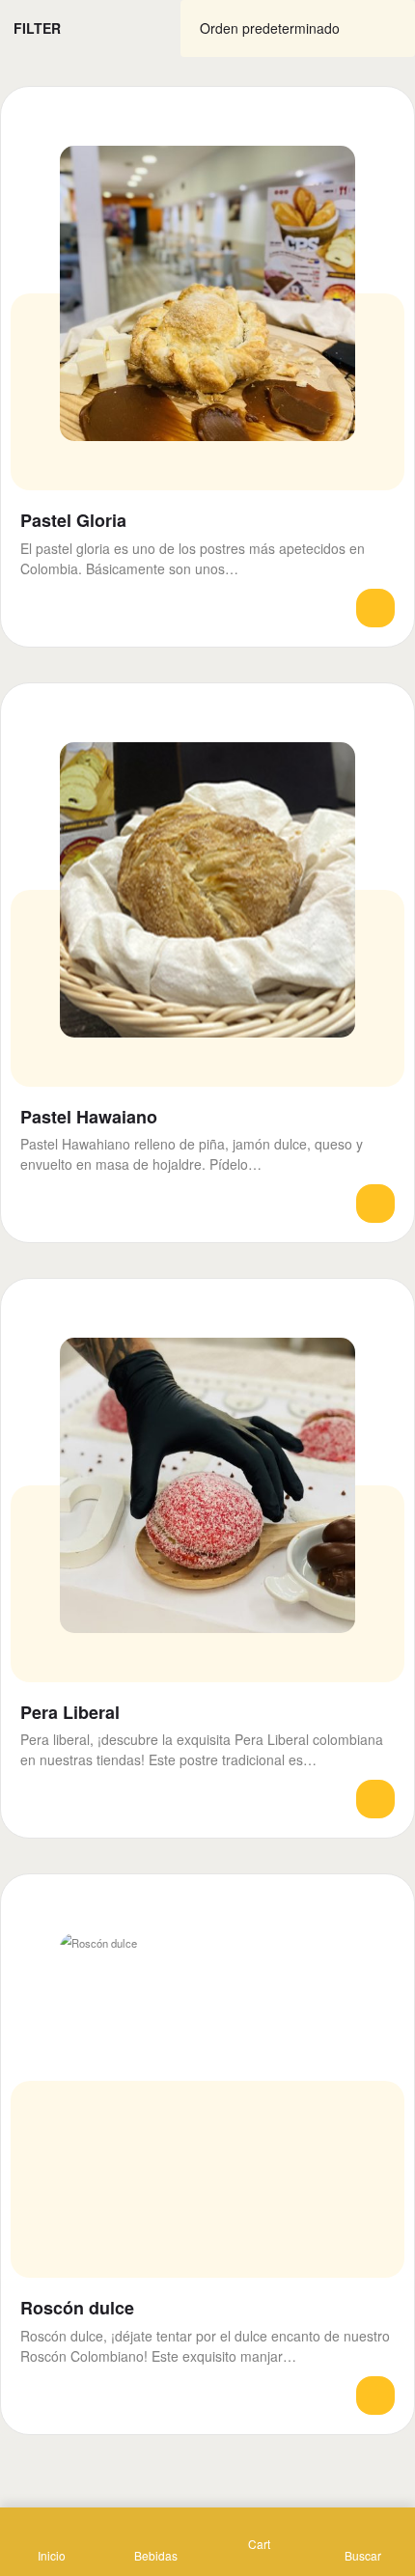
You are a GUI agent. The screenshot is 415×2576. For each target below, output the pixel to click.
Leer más (375, 608)
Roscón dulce (77, 2308)
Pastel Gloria (73, 521)
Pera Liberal (70, 1713)
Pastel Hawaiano (89, 1117)
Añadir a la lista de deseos (383, 118)
